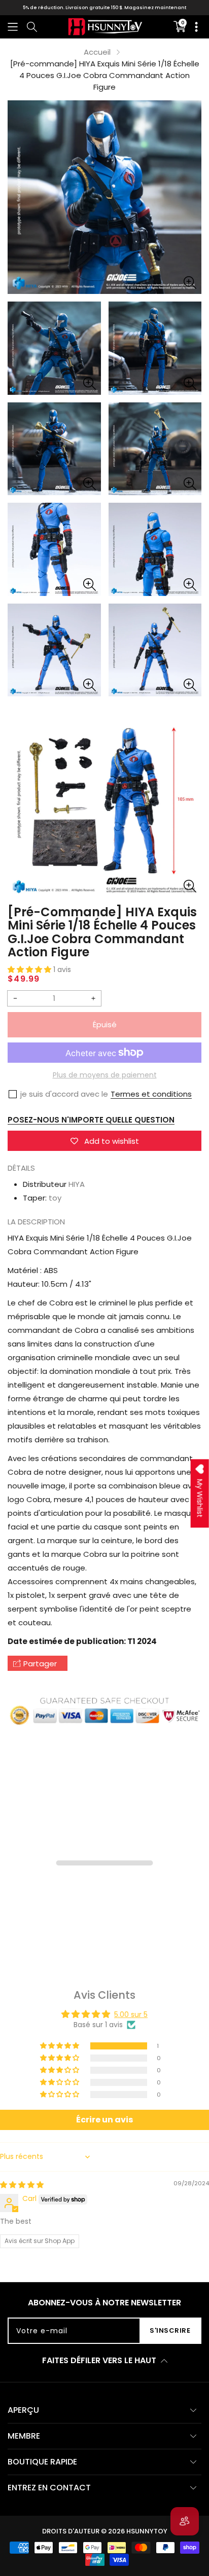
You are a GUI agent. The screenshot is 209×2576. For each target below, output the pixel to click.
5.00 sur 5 (131, 2014)
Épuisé (105, 1024)
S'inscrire (170, 2330)
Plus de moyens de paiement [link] (105, 1075)
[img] (22, 2185)
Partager (40, 1664)
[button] (13, 27)
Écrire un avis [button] (104, 2120)
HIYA (77, 1184)
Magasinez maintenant (155, 8)
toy (55, 1198)
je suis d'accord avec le (64, 1094)
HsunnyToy (147, 2531)
